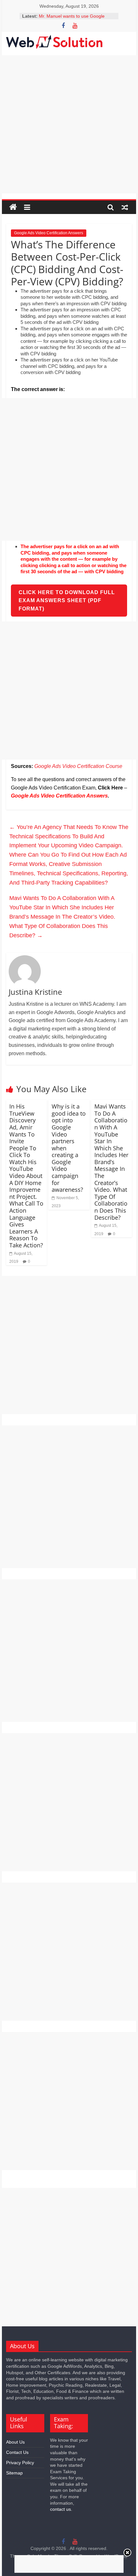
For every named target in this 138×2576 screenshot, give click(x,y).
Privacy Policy (20, 2463)
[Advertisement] (69, 124)
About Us (15, 2442)
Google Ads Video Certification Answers (49, 233)
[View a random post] (125, 207)
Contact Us (17, 2452)
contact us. (61, 2509)
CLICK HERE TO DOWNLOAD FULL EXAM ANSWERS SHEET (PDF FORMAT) (67, 601)
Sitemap (14, 2473)
